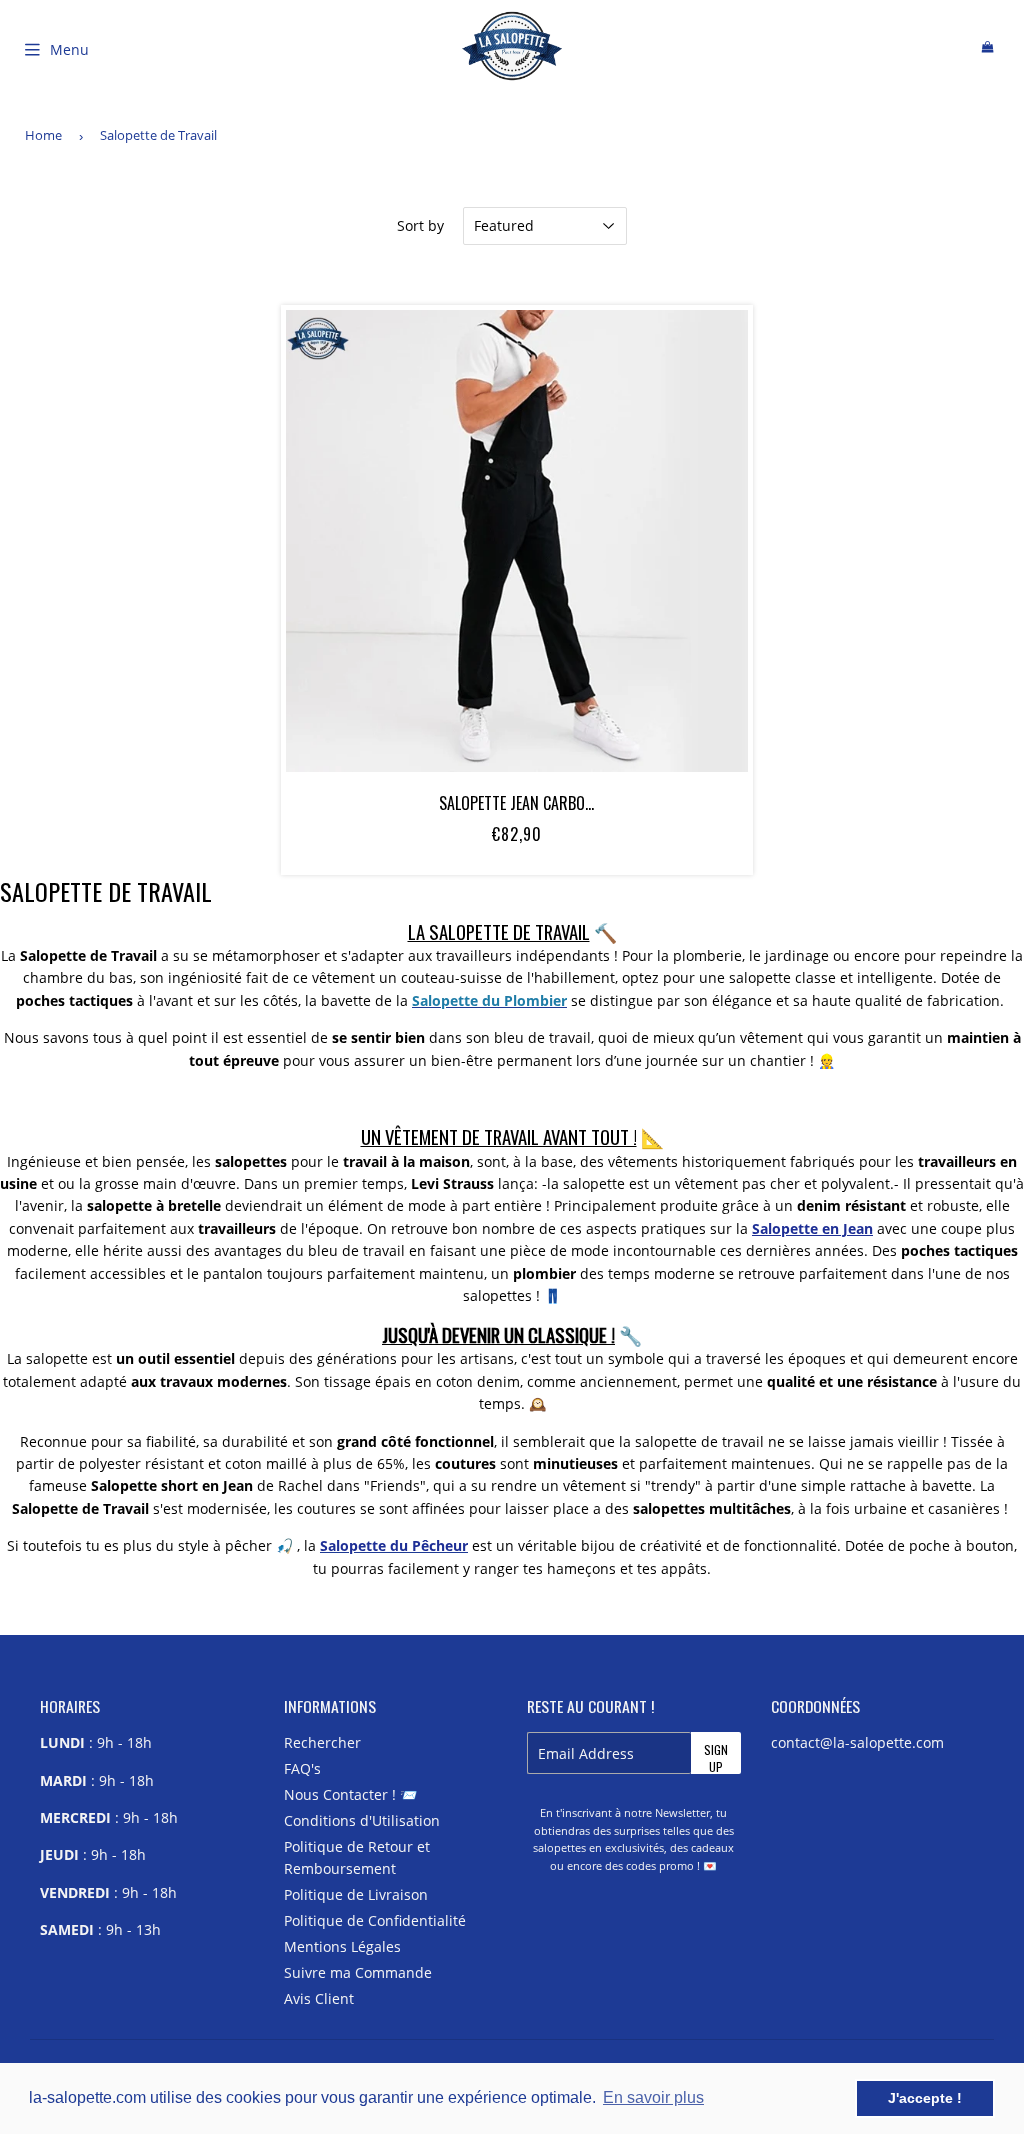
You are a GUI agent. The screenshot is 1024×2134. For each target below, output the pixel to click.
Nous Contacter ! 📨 (350, 1794)
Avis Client (319, 1998)
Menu (69, 49)
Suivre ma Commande (358, 1972)
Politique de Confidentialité (375, 1920)
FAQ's (302, 1768)
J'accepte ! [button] (925, 2098)
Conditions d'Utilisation (362, 1820)
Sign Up (716, 1757)
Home (43, 135)
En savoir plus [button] (653, 2097)
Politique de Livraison (356, 1894)
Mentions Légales (342, 1946)
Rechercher (322, 1742)
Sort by (420, 225)
